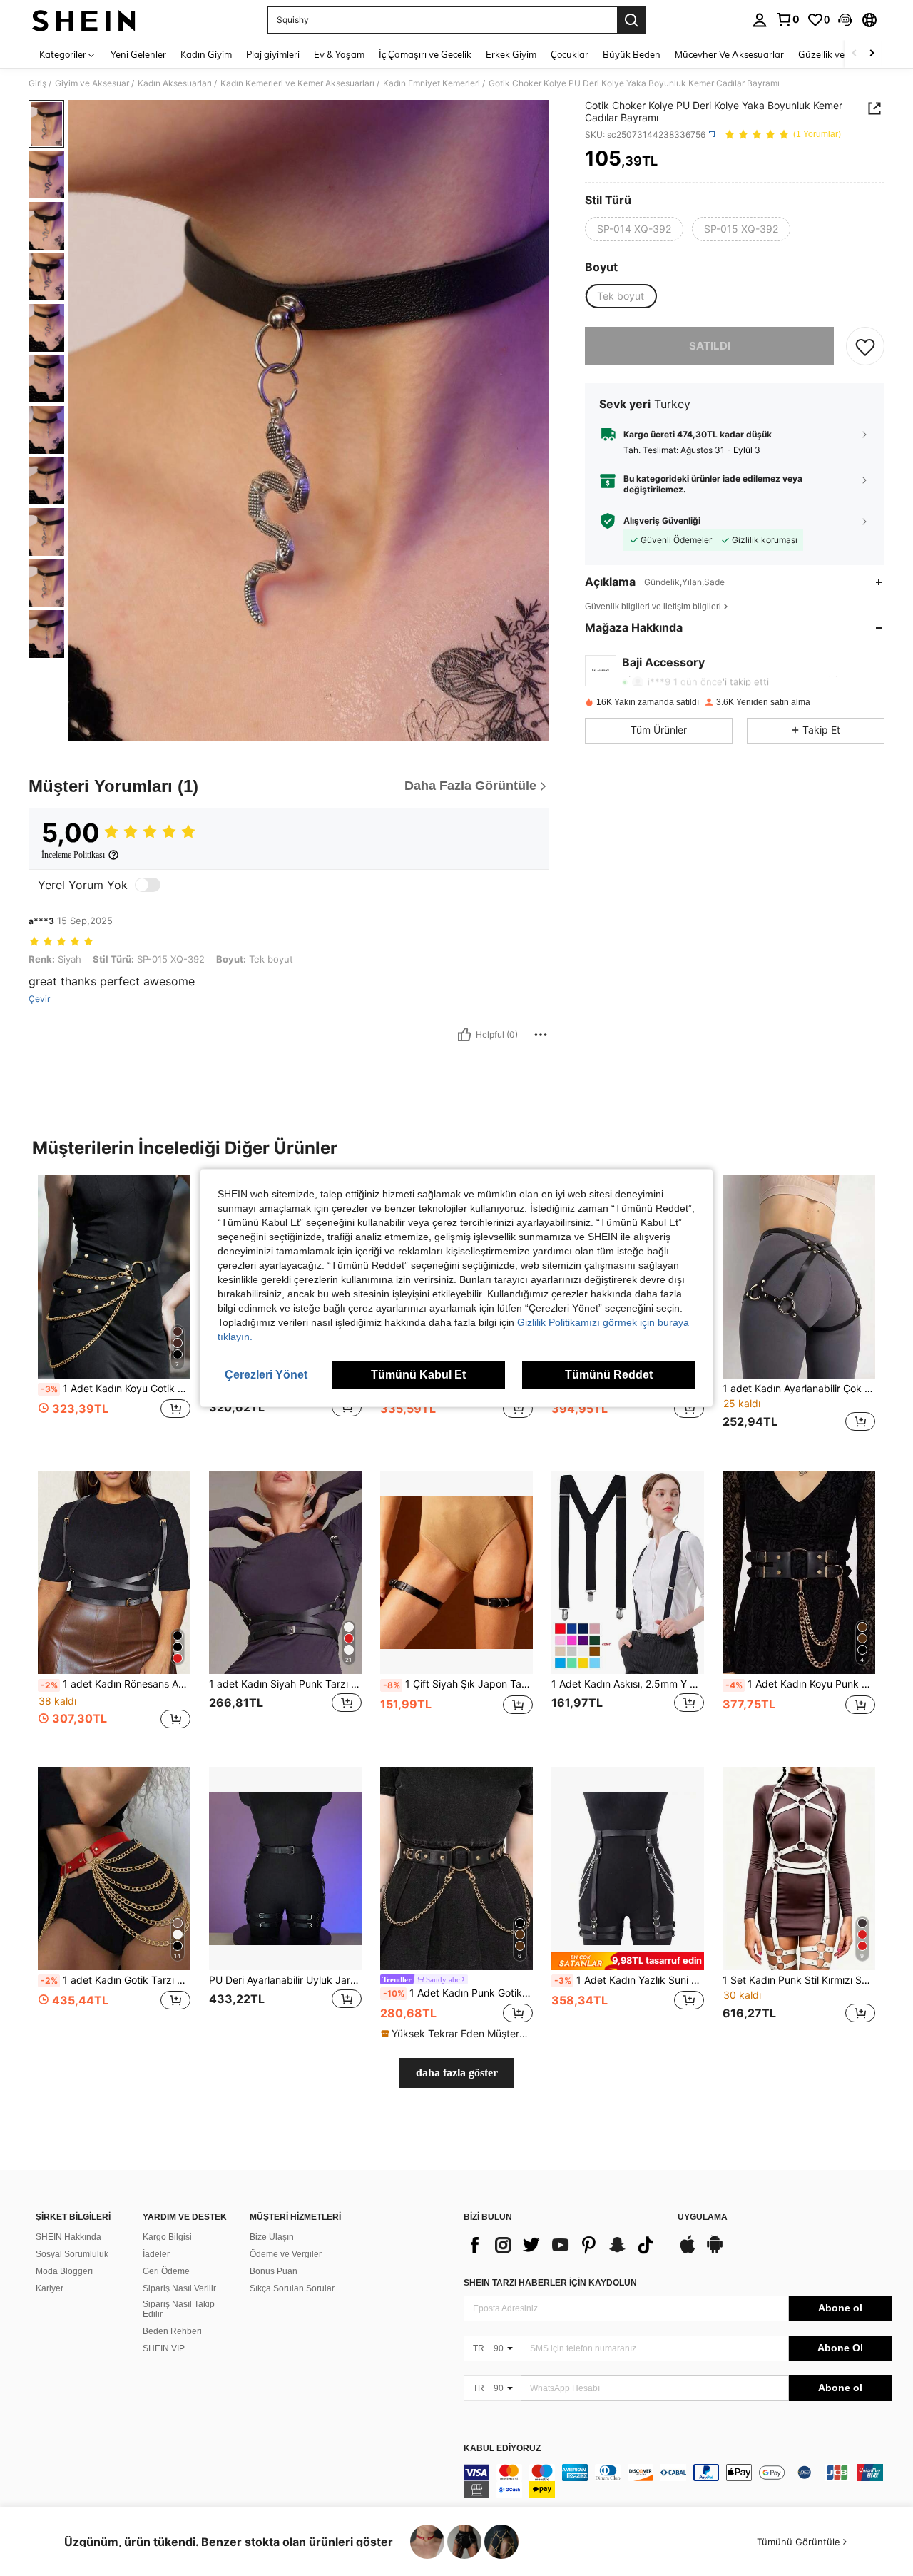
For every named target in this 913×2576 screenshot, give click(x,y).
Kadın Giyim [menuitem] (206, 54)
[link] (787, 19)
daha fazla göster (457, 2073)
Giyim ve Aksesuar (92, 83)
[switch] (148, 885)
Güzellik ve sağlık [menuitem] (835, 54)
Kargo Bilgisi (167, 2237)
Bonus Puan (274, 2271)
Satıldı (710, 346)
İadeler (156, 2254)
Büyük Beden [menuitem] (632, 54)
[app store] (688, 2251)
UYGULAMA (703, 2217)
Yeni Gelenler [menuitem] (138, 54)
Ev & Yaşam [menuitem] (339, 54)
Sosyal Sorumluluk (72, 2254)
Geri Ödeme (166, 2271)
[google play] (715, 2251)
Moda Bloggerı (64, 2271)
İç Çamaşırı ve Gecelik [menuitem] (425, 54)
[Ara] (631, 20)
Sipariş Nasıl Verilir (179, 2288)
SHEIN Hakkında (68, 2237)
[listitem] (114, 1312)
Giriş (37, 83)
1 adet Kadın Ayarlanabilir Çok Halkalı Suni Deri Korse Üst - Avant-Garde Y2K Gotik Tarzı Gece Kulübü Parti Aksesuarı (799, 1389)
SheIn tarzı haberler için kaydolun (550, 2283)
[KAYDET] (865, 347)
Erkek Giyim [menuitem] (511, 54)
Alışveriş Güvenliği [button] (662, 521)
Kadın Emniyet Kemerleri (432, 83)
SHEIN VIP (164, 2348)
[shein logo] (84, 20)
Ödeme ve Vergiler (286, 2254)
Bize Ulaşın (272, 2237)
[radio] (634, 229)
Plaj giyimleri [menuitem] (273, 54)
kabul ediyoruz (502, 2449)
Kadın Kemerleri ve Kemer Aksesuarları (297, 83)
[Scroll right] (872, 54)
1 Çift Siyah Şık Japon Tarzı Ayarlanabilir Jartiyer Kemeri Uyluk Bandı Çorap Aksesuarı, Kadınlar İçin (458, 1684)
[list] (563, 2245)
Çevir (39, 999)
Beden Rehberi (172, 2331)
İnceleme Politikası (73, 855)
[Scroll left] (855, 54)
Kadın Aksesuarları (175, 83)
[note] (456, 2034)
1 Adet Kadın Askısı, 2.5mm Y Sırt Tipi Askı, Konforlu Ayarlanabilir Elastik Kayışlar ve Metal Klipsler (628, 1684)
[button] (845, 20)
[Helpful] (464, 1035)
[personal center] (760, 20)
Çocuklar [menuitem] (570, 54)
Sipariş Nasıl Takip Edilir (179, 2309)
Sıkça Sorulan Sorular (292, 2288)
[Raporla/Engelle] (541, 1035)
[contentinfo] (678, 2481)
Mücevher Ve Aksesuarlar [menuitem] (729, 54)
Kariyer (50, 2288)
